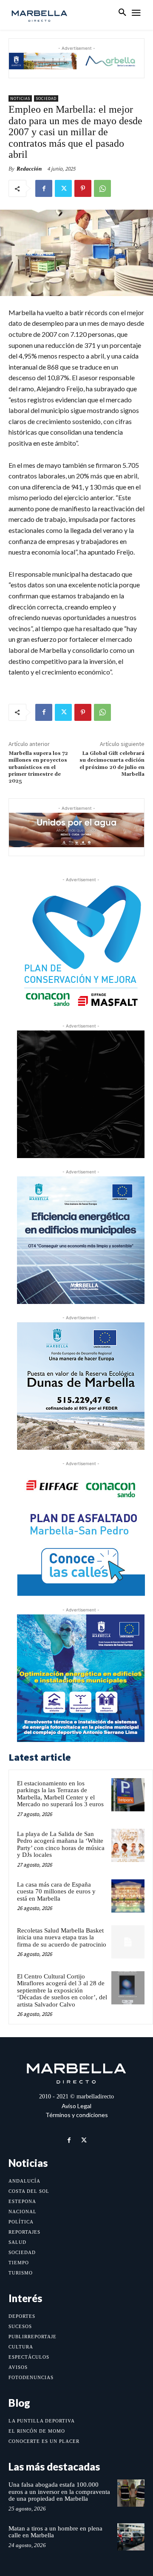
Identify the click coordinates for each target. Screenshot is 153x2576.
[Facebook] (44, 188)
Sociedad (46, 98)
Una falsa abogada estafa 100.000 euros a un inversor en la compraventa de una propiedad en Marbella (59, 2492)
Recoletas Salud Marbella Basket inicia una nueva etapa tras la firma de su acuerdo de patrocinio (62, 1937)
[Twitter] (63, 188)
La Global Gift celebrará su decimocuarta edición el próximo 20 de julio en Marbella (112, 764)
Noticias (20, 98)
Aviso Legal (76, 2106)
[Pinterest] (83, 188)
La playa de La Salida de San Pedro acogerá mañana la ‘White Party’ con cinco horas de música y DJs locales (61, 1844)
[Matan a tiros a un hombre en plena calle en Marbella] (131, 2537)
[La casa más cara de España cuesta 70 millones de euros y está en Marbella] (128, 1896)
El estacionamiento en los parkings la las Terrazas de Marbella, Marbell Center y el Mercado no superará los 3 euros (60, 1794)
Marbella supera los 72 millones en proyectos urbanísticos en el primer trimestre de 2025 (38, 767)
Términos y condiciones (77, 2115)
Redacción (29, 169)
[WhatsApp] (102, 188)
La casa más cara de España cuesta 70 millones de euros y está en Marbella (56, 1891)
